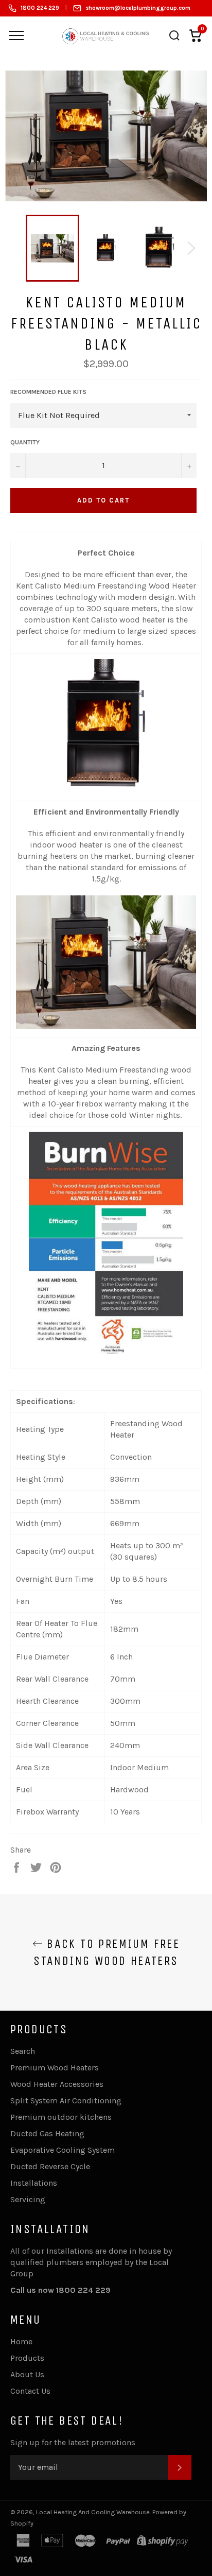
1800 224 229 (40, 8)
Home (21, 2341)
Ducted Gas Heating (47, 2133)
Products (27, 2358)
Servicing (28, 2199)
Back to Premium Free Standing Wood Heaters (107, 1952)
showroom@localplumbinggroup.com (138, 8)
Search (23, 2051)
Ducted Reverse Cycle (50, 2166)
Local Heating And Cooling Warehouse (93, 2512)
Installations (34, 2183)
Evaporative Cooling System (63, 2150)
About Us (27, 2374)
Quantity (25, 442)
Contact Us (30, 2391)
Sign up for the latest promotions (73, 2442)
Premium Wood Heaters (55, 2068)
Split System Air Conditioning (66, 2100)
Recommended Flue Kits (48, 392)
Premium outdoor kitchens (61, 2117)
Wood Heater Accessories (57, 2084)
